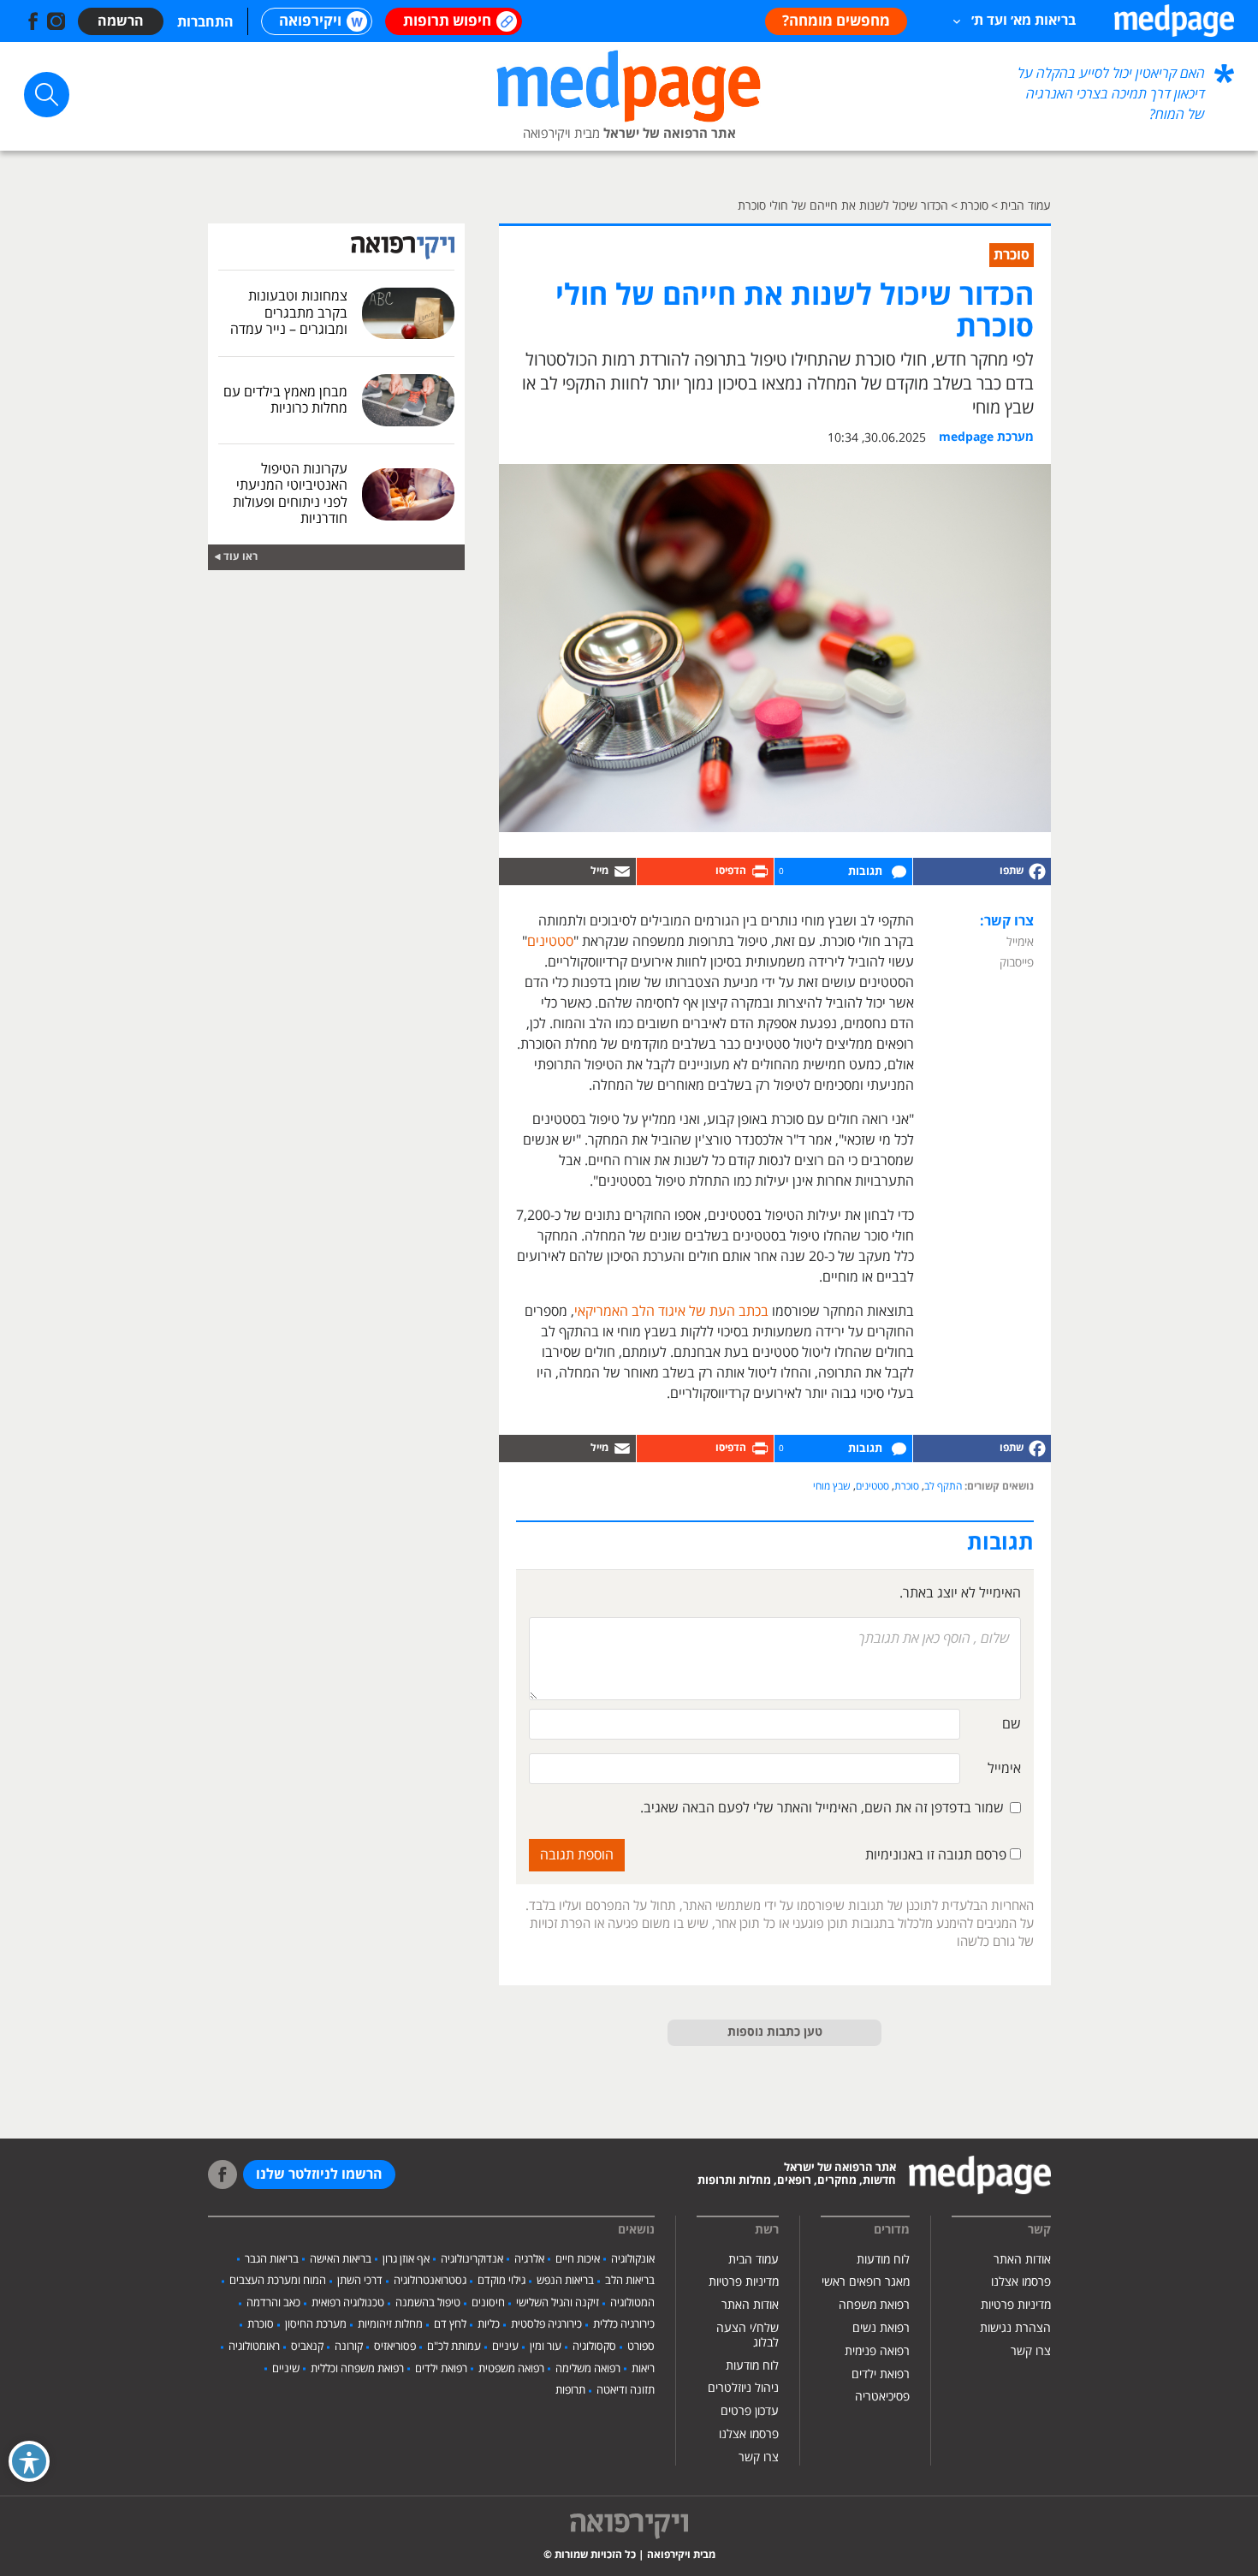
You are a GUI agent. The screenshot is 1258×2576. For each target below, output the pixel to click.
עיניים (505, 2347)
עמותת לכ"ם (454, 2347)
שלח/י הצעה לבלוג (748, 2335)
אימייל (1020, 942)
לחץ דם (450, 2324)
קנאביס (307, 2347)
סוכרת (907, 1487)
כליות (489, 2324)
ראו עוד (240, 557)
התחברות (205, 22)
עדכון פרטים (750, 2411)
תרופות (570, 2390)
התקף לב (943, 1487)
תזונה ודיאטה (626, 2390)
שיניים (286, 2369)
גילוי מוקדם (501, 2281)
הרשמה (121, 21)
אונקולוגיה (633, 2259)
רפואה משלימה (588, 2369)
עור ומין (546, 2347)
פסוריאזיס (395, 2347)
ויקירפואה (310, 21)
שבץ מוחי (832, 1487)
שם (1012, 1724)
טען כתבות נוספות (775, 2032)
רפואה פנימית (877, 2351)
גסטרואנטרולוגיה (430, 2281)
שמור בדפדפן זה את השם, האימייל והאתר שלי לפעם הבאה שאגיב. (822, 1808)
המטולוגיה (632, 2303)
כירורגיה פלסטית (546, 2324)
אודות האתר (1022, 2260)
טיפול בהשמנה (428, 2303)
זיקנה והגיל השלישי (558, 2303)
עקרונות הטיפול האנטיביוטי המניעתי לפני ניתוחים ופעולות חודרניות (290, 494)
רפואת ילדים (881, 2374)
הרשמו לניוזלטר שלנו (319, 2174)
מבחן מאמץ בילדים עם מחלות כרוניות (285, 400)
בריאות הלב (630, 2281)
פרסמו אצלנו (1021, 2282)
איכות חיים (578, 2259)
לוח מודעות (883, 2260)
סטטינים (550, 942)
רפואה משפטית (511, 2369)
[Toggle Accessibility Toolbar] (29, 2461)
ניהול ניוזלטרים (743, 2388)
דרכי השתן (360, 2281)
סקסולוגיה (594, 2347)
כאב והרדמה (273, 2303)
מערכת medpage (986, 437)
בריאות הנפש (565, 2281)
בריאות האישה (341, 2259)
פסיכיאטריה (882, 2397)
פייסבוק (1017, 963)
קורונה (349, 2347)
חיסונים (488, 2303)
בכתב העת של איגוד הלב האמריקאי (671, 1312)
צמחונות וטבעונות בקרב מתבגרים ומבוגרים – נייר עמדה (289, 312)
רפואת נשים (881, 2328)
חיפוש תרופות (447, 21)
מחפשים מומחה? (836, 21)
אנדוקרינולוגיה (472, 2259)
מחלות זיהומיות (390, 2324)
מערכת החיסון (316, 2324)
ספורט (641, 2347)
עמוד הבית (754, 2260)
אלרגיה (529, 2259)
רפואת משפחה (874, 2305)
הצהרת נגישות (1015, 2328)
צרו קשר (1031, 2351)
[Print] (705, 872)
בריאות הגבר (272, 2259)
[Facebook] (982, 872)
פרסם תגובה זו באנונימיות (938, 1855)
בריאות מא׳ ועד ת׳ (1024, 21)
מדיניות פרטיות (1016, 2305)
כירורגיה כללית (624, 2324)
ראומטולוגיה (254, 2347)
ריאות (643, 2369)
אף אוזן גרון (406, 2259)
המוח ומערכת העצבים (278, 2281)
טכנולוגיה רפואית (348, 2303)
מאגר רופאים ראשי (866, 2282)
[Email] (567, 872)
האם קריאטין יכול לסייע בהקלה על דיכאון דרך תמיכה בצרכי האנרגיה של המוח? (1111, 94)
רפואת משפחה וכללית (357, 2369)
